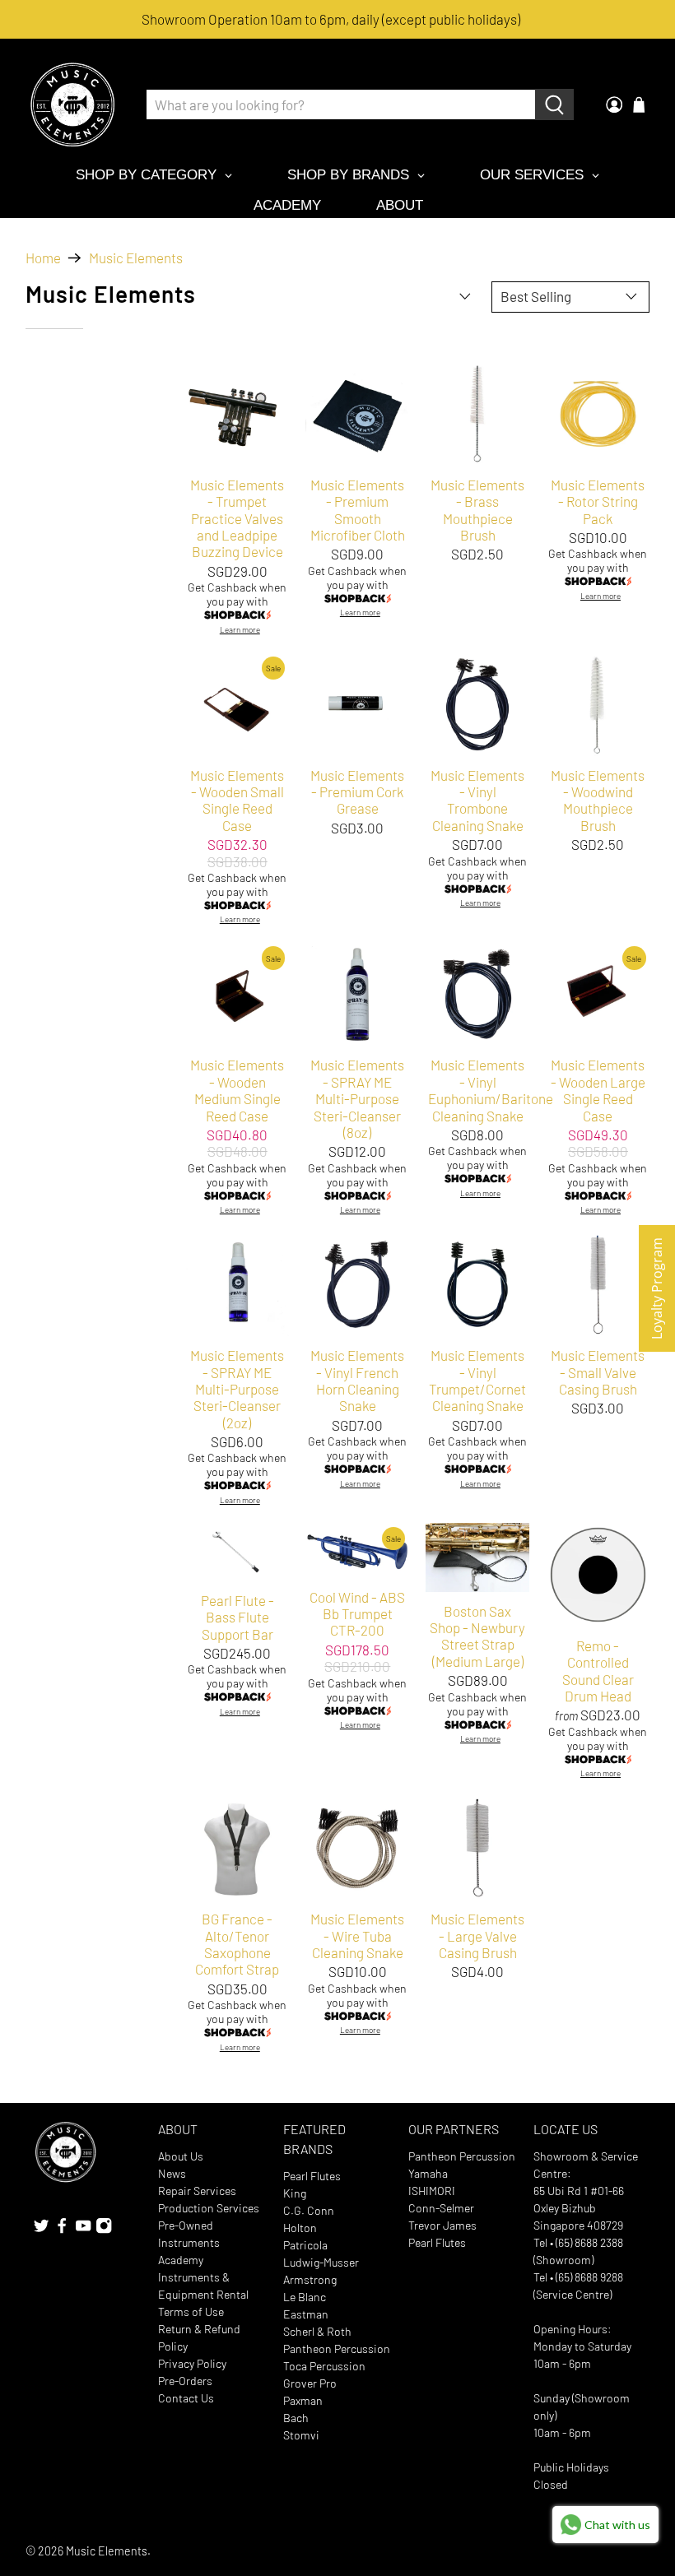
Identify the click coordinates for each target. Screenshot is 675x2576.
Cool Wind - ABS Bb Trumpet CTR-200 (357, 1614)
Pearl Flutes (312, 2176)
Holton (300, 2228)
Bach (296, 2418)
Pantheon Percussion (337, 2349)
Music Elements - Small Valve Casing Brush (598, 1372)
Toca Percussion (324, 2366)
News (172, 2173)
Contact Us (186, 2398)
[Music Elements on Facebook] (62, 2229)
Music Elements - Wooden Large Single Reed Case (598, 1090)
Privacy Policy (192, 2363)
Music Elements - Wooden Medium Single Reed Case (237, 1090)
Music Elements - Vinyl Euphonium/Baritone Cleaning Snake (477, 1090)
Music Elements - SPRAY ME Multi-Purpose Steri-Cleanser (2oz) (237, 1389)
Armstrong (310, 2279)
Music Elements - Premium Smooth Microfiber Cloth (358, 510)
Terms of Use (191, 2311)
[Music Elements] (72, 104)
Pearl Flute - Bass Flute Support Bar (237, 1617)
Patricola (305, 2245)
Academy (181, 2260)
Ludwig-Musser (321, 2262)
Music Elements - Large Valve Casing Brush (477, 1935)
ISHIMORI (432, 2191)
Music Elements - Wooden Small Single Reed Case (237, 800)
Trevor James (442, 2225)
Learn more (240, 630)
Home (43, 258)
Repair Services (197, 2191)
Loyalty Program (657, 1288)
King (295, 2193)
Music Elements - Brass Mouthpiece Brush (477, 510)
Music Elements (136, 258)
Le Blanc (305, 2297)
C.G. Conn (309, 2210)
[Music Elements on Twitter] (41, 2229)
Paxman (303, 2400)
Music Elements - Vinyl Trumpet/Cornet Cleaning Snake (477, 1380)
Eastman (306, 2314)
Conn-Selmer (441, 2208)
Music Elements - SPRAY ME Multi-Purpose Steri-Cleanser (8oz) (357, 1098)
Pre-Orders (185, 2381)
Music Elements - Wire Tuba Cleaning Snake (357, 1935)
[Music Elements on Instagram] (104, 2229)
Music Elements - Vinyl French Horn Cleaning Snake (357, 1380)
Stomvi (301, 2435)
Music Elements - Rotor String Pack (598, 501)
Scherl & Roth (317, 2331)
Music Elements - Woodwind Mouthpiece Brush (598, 800)
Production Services (209, 2208)
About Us (181, 2156)
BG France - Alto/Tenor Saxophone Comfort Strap (237, 1944)
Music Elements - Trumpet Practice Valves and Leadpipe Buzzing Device (237, 518)
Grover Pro (310, 2383)
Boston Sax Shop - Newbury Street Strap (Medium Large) (477, 1636)
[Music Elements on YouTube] (83, 2229)
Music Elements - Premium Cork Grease (357, 792)
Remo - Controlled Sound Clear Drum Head (598, 1671)
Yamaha (428, 2173)
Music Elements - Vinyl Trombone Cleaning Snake (477, 800)
